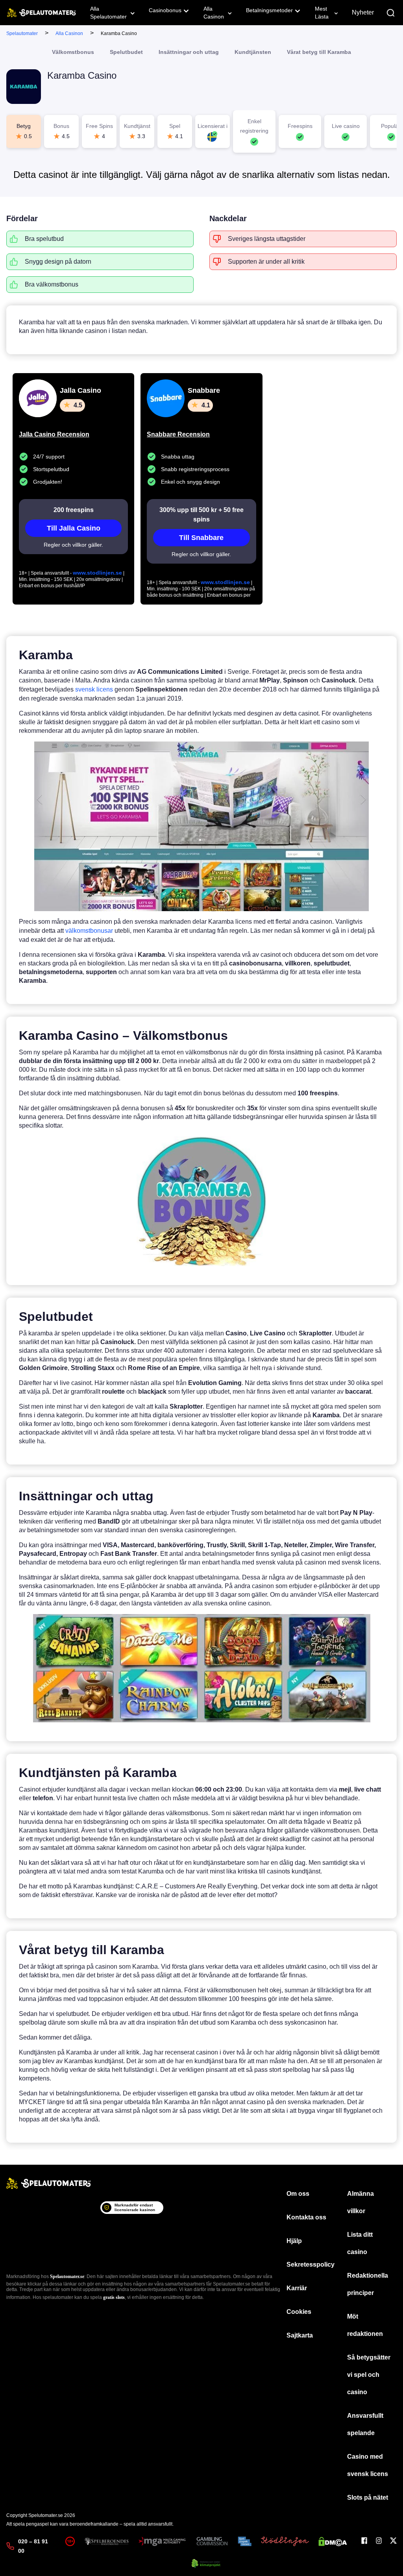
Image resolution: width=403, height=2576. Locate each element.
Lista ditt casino (360, 2243)
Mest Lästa (322, 13)
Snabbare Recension (178, 434)
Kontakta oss (306, 2217)
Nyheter (363, 12)
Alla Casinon (214, 13)
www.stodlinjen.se (97, 573)
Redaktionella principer (368, 2284)
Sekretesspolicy (311, 2264)
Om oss (298, 2194)
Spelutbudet (126, 52)
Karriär (297, 2288)
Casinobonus (165, 10)
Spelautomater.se (67, 2276)
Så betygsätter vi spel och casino (369, 2375)
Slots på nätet (368, 2497)
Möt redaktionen (365, 2325)
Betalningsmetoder (269, 10)
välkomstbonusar (89, 931)
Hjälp (294, 2241)
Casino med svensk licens (368, 2465)
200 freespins (74, 510)
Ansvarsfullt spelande (365, 2424)
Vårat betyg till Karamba (319, 52)
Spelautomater (22, 33)
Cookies (299, 2312)
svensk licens (94, 689)
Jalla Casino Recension (54, 434)
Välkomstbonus (73, 52)
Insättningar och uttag (189, 52)
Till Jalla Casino (74, 528)
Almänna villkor (360, 2202)
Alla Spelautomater (108, 13)
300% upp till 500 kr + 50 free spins (201, 515)
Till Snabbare (201, 538)
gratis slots (114, 2297)
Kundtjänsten (253, 52)
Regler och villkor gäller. (73, 545)
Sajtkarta (300, 2335)
